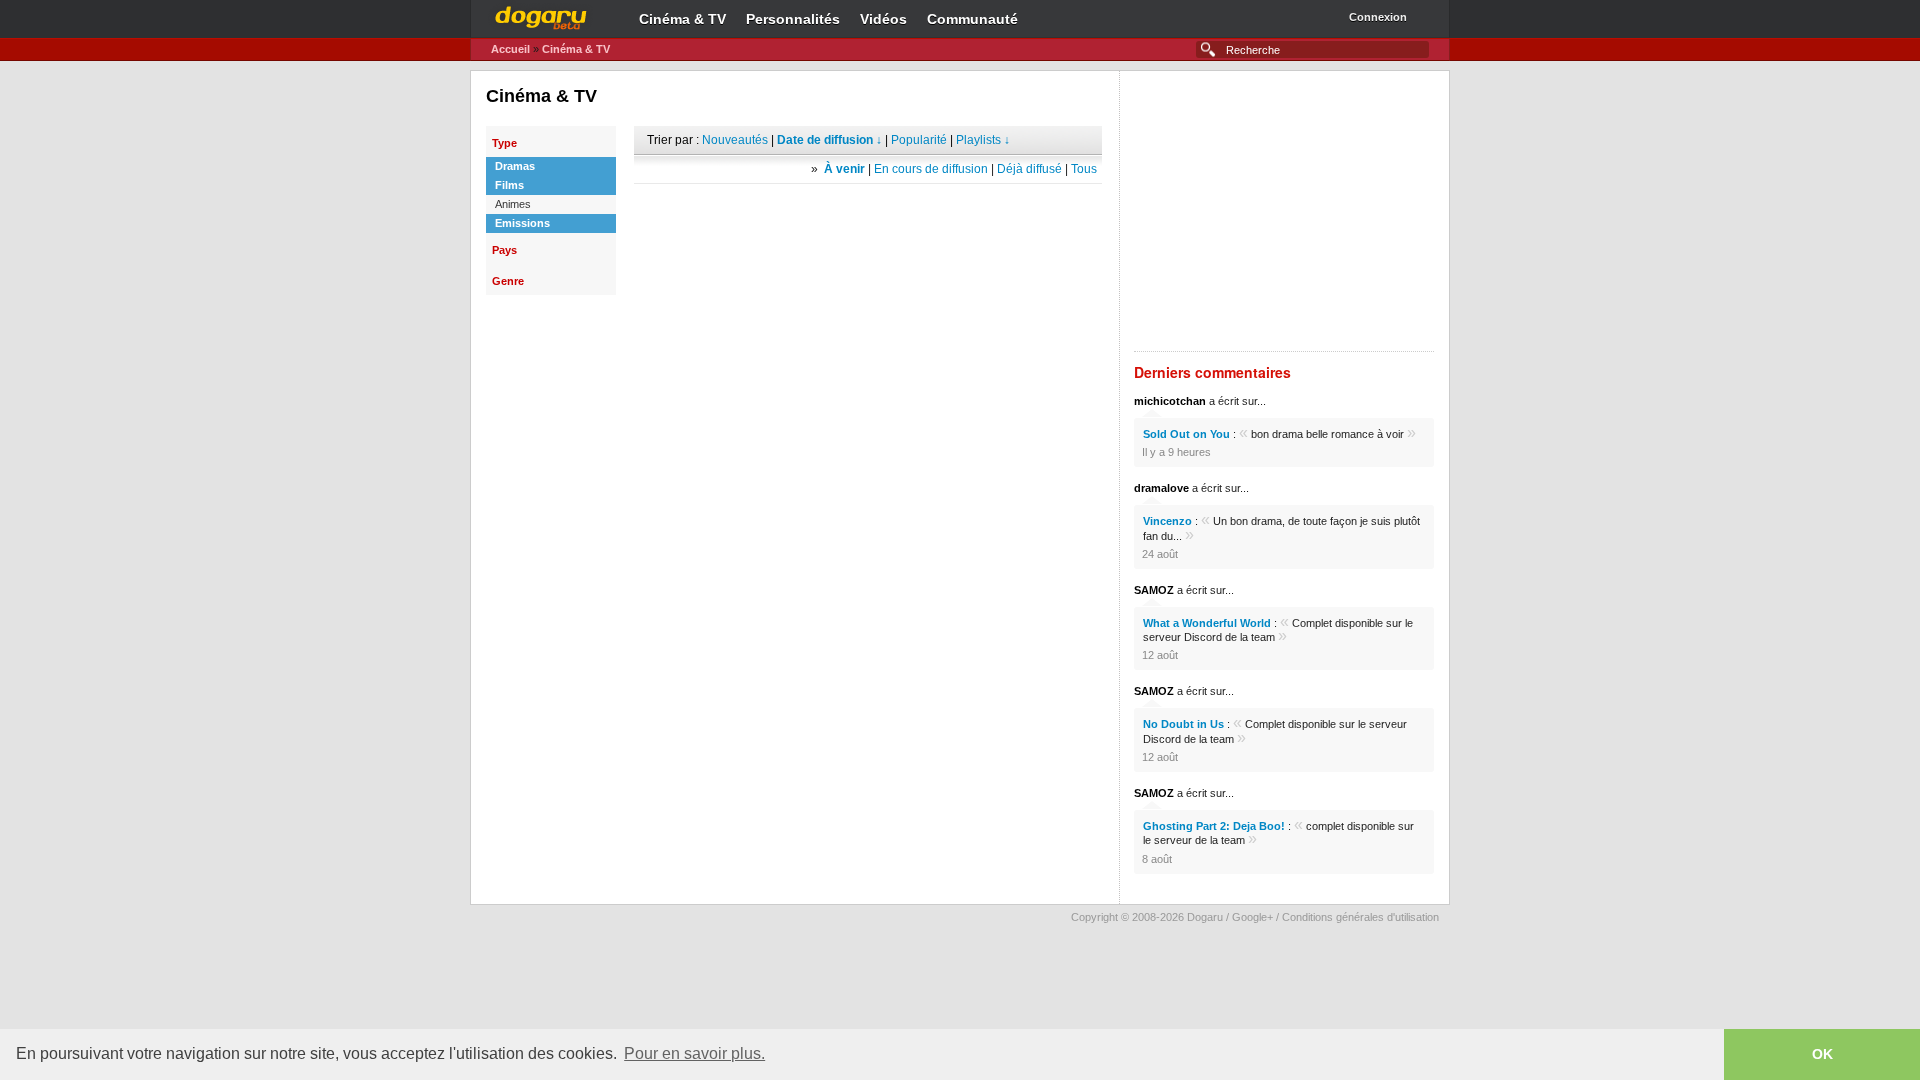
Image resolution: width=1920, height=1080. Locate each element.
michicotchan (1170, 401)
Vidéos (883, 19)
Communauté (972, 19)
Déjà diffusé (1029, 169)
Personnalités (793, 19)
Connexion (1378, 17)
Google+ (1252, 917)
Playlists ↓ (983, 140)
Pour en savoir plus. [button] (694, 1053)
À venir (844, 169)
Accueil (510, 49)
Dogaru (541, 15)
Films (509, 185)
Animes (513, 204)
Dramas (515, 166)
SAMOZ (1154, 590)
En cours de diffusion (931, 169)
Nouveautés (735, 140)
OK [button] (1822, 1054)
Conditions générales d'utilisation (1360, 917)
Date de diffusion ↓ (829, 140)
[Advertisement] (868, 214)
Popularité (919, 140)
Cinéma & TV (682, 19)
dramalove (1161, 488)
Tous (1084, 169)
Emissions (522, 223)
